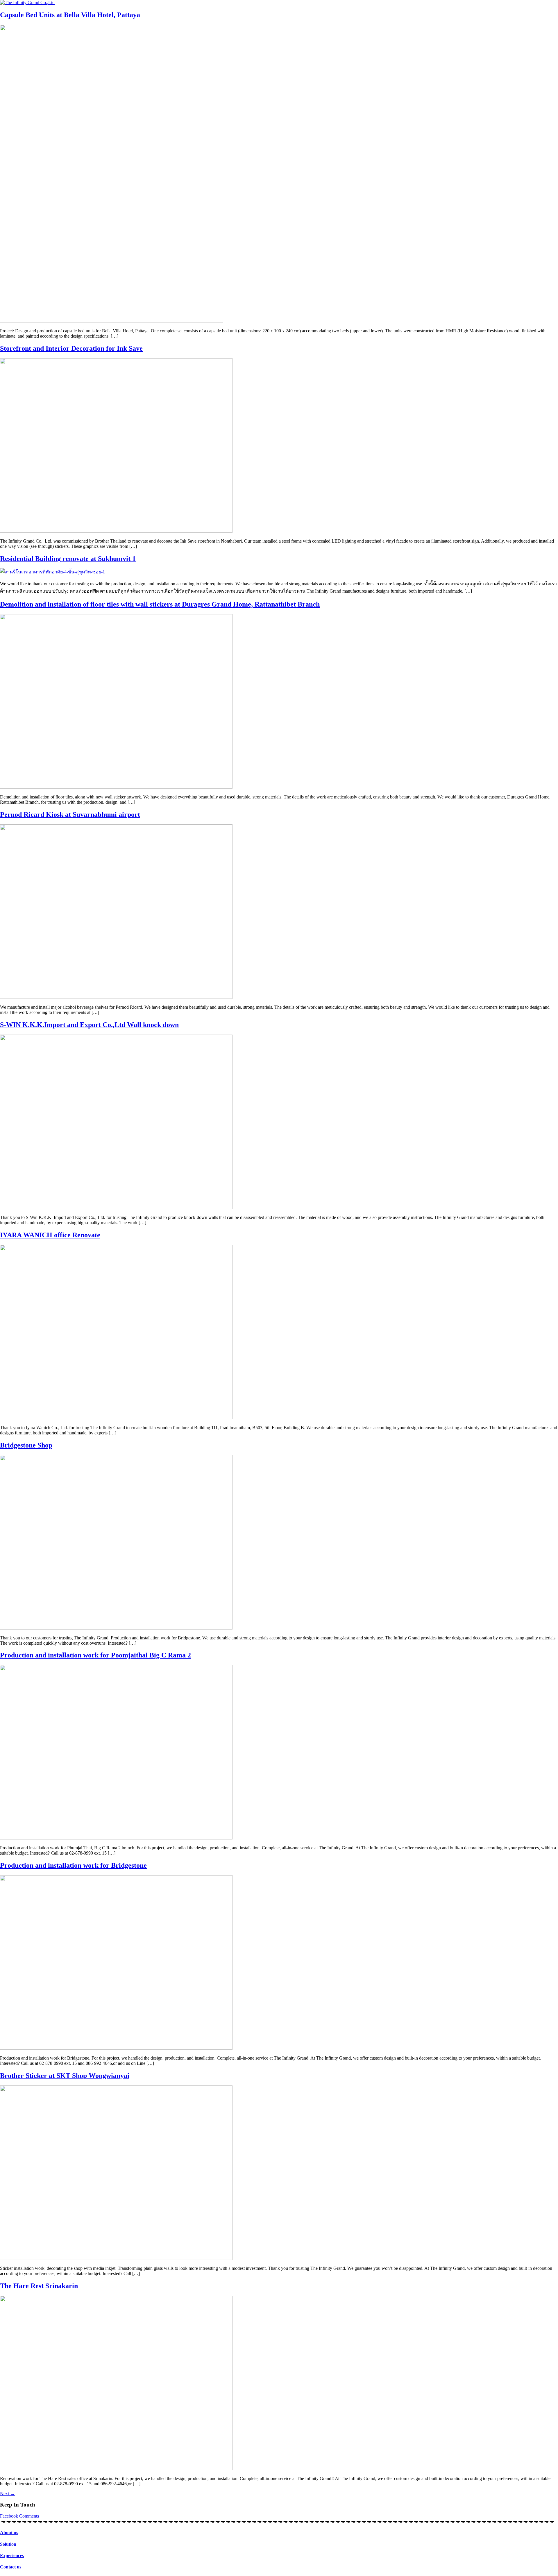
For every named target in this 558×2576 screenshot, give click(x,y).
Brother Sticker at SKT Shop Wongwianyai (65, 2076)
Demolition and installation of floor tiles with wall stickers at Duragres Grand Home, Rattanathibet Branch (160, 604)
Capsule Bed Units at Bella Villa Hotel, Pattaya (70, 15)
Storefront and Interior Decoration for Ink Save (71, 348)
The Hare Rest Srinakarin (39, 2286)
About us (9, 2533)
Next (7, 2494)
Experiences (12, 2556)
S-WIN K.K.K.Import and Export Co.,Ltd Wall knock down (89, 1025)
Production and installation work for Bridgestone (73, 1865)
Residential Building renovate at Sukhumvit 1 (68, 559)
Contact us (11, 2567)
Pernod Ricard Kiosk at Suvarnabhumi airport (70, 814)
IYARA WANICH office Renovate (50, 1235)
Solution (8, 2544)
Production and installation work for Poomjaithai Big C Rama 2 (95, 1655)
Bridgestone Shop (26, 1445)
